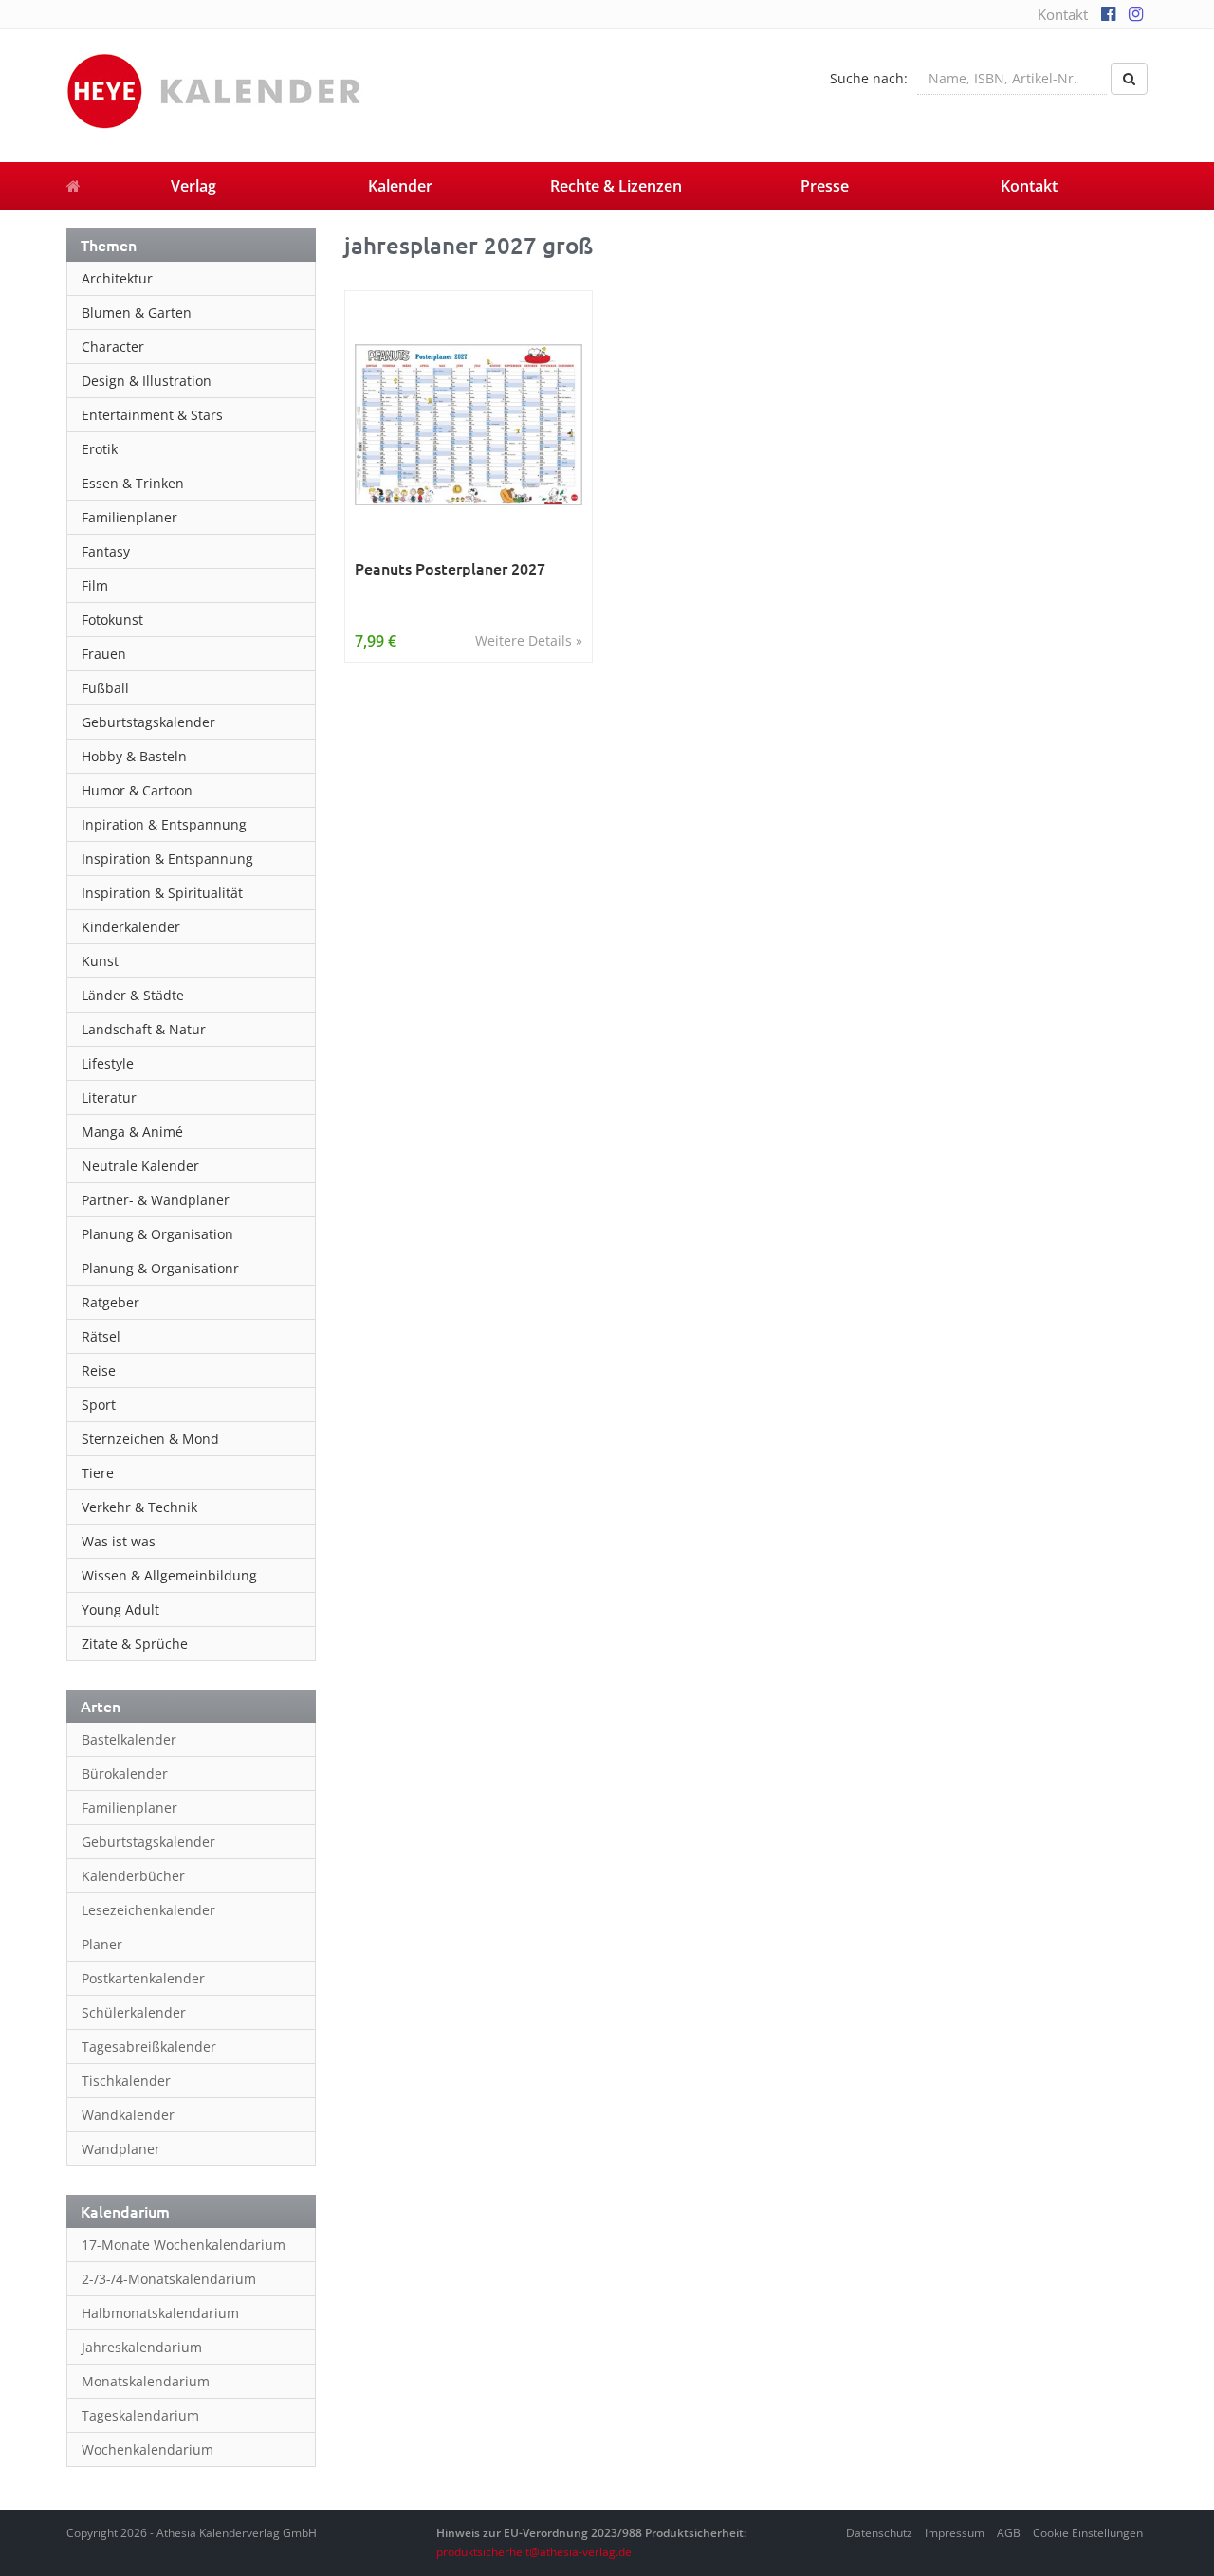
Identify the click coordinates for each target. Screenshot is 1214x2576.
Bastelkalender (129, 1739)
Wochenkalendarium (147, 2449)
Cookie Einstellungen (1088, 2533)
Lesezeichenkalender (148, 1910)
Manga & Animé (132, 1132)
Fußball (105, 688)
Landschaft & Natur (144, 1029)
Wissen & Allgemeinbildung (169, 1575)
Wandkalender (128, 2115)
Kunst (100, 961)
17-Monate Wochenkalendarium (184, 2245)
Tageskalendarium (140, 2415)
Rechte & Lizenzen (616, 186)
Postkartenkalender (143, 1978)
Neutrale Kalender (140, 1166)
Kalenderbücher (133, 1876)
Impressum (955, 2533)
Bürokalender (125, 1773)
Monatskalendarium (146, 2381)
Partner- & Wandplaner (156, 1200)
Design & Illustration (147, 381)
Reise (99, 1370)
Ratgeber (110, 1302)
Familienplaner (129, 517)
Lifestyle (108, 1063)
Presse (825, 186)
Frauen (104, 654)
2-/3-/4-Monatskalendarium (169, 2279)
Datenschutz (879, 2533)
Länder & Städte (133, 995)
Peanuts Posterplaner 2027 (450, 568)
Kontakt (1063, 14)
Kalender (400, 186)
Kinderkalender (131, 927)
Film (95, 585)
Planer (102, 1944)
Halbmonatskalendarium (160, 2313)
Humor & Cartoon (137, 790)
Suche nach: (869, 78)
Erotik (100, 449)
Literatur (109, 1097)
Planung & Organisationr (160, 1268)
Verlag (193, 186)
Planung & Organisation (157, 1234)
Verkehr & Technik (139, 1507)
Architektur (117, 278)
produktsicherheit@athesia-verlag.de (534, 2552)
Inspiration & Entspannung (167, 859)
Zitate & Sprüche (135, 1644)
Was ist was (119, 1541)
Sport (99, 1405)
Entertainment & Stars (152, 415)
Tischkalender (126, 2081)
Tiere (98, 1473)
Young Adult (120, 1609)
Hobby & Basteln (134, 756)
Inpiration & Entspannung (164, 824)
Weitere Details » (529, 640)
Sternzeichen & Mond (150, 1439)
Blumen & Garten (137, 312)
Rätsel (101, 1336)
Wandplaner (121, 2149)
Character (113, 347)
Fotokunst (112, 620)
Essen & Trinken (133, 483)
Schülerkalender (134, 2012)
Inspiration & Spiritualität (162, 893)
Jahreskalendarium (142, 2347)
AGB (1009, 2533)
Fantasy (106, 551)
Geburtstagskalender (148, 722)
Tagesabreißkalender (149, 2046)
